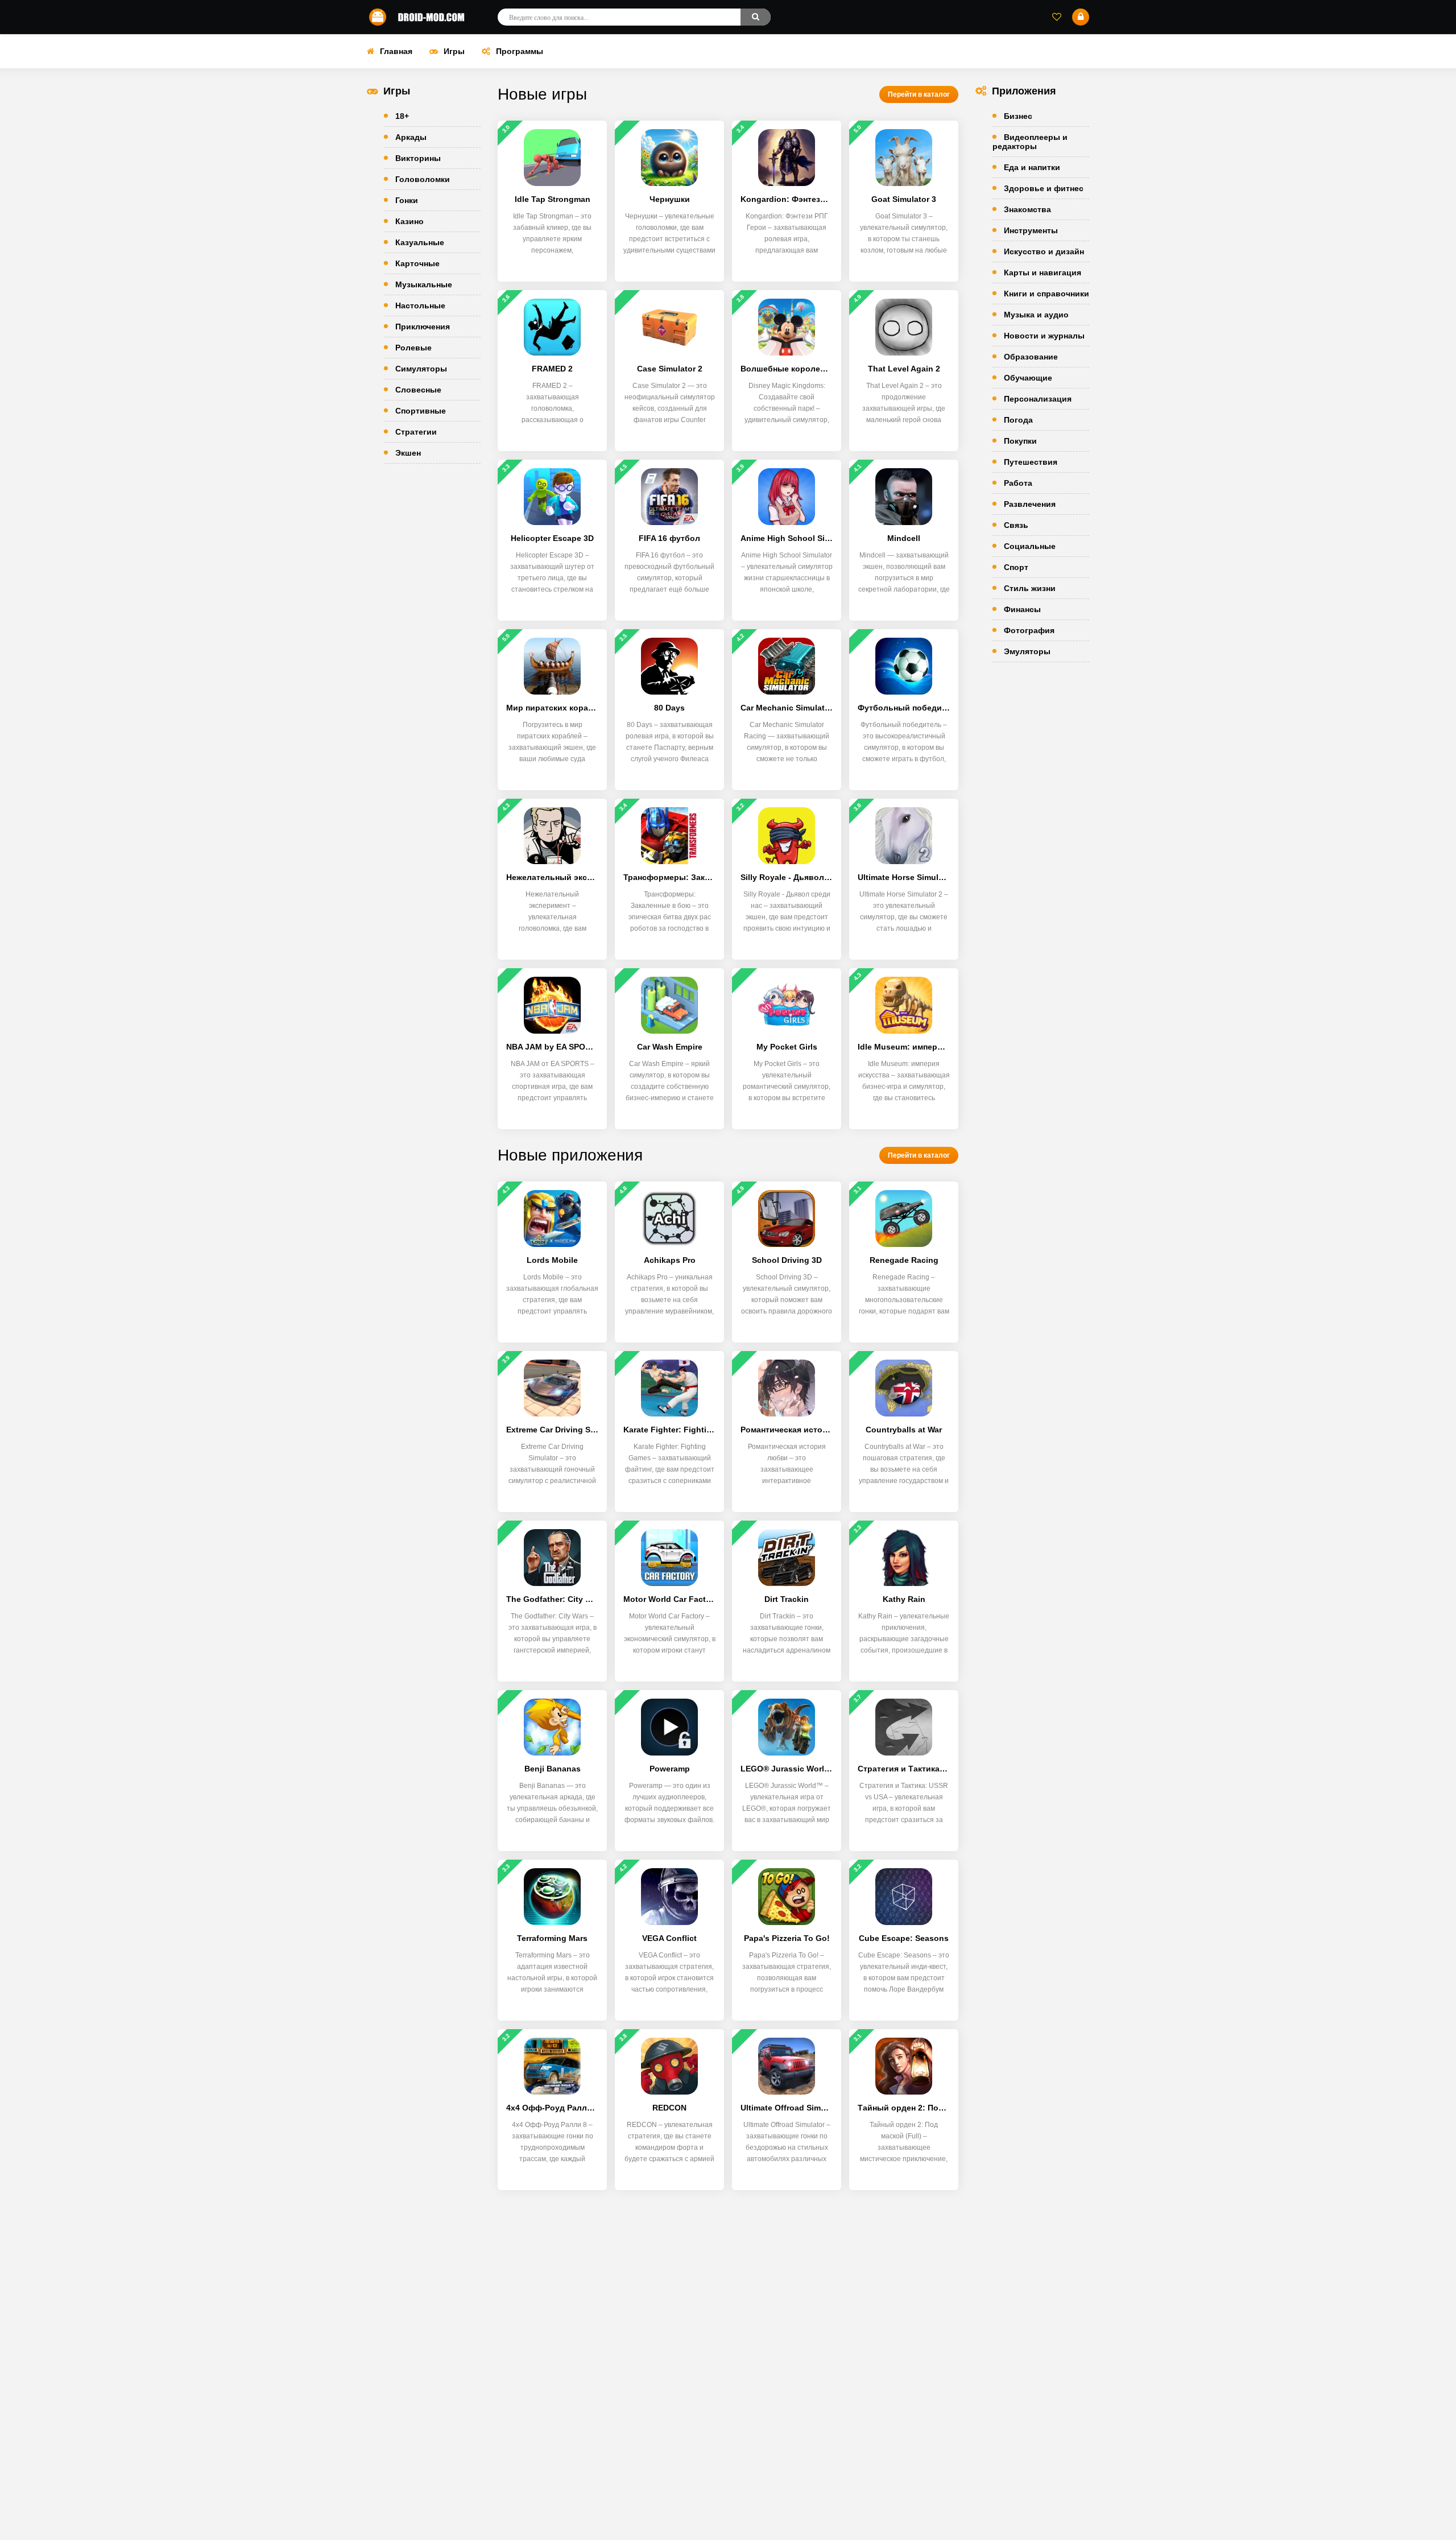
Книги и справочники (1046, 294)
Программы (520, 51)
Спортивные (421, 411)
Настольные (420, 305)
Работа (1018, 483)
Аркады (411, 137)
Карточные (417, 263)
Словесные (418, 390)
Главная (396, 51)
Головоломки (423, 179)
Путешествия (1031, 462)
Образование (1031, 357)
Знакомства (1027, 209)
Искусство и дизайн (1044, 251)
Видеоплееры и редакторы (1030, 142)
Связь (1016, 525)
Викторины (418, 158)
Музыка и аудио (1036, 315)
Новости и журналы (1044, 336)
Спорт (1016, 567)
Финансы (1022, 609)
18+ (402, 116)
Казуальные (420, 242)
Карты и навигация (1043, 272)
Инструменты (1031, 230)
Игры (454, 51)
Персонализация (1038, 399)
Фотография (1029, 630)
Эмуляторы (1027, 651)
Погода (1018, 420)
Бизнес (1018, 116)
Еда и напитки (1032, 167)
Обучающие (1028, 378)
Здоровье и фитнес (1044, 188)
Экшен (408, 453)
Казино (409, 221)
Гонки (407, 200)
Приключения (423, 327)
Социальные (1030, 546)
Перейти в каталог (919, 94)
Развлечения (1030, 504)
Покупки (1020, 441)
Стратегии (416, 432)
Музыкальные (424, 284)
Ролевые (413, 348)
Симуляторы (421, 369)
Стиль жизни (1030, 588)
